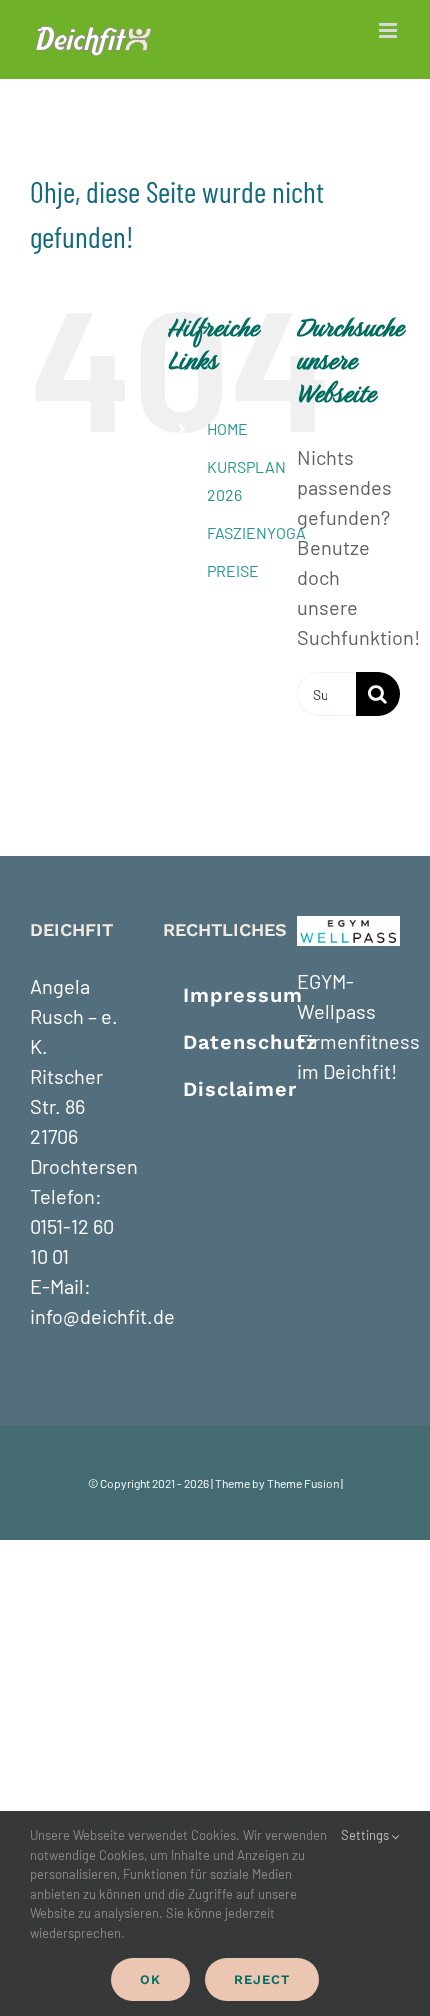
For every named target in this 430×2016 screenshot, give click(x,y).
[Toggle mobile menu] (389, 30)
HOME (227, 428)
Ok (150, 1979)
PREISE (233, 570)
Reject (262, 1979)
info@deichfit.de (102, 1316)
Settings (366, 1835)
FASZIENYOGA (256, 532)
